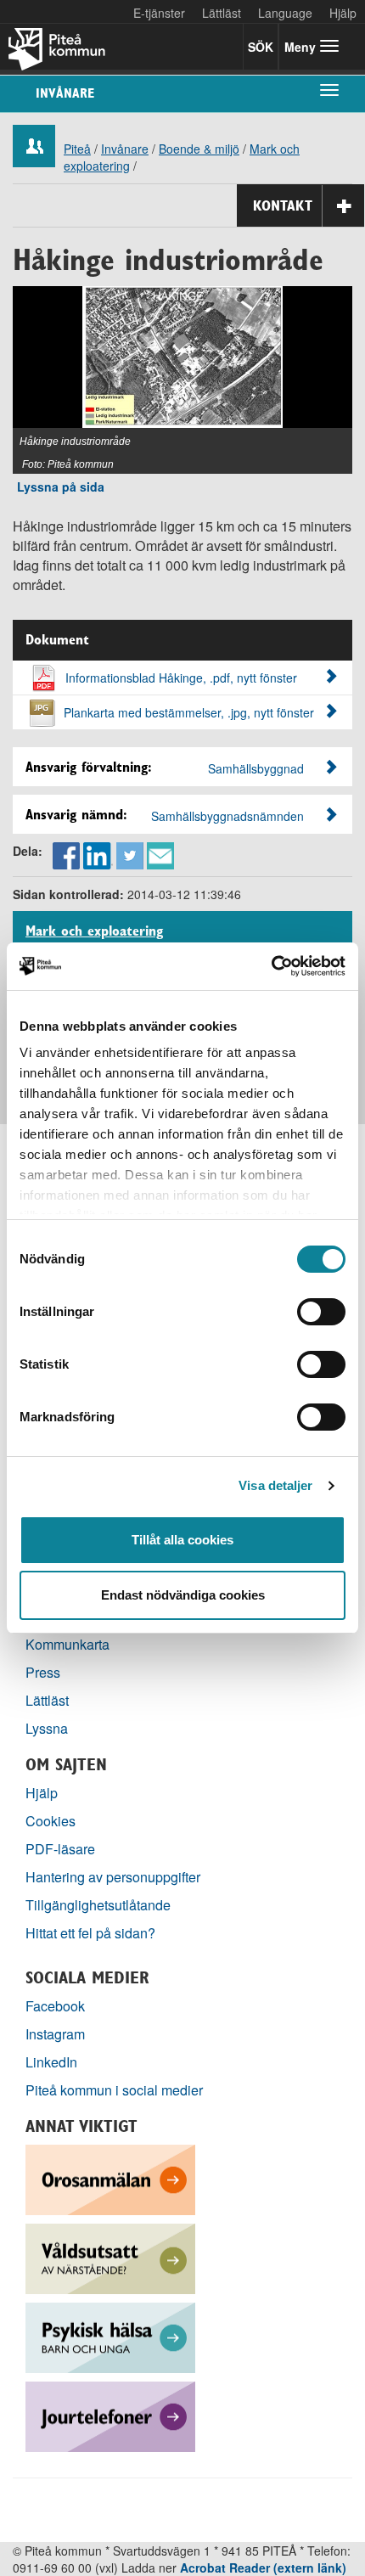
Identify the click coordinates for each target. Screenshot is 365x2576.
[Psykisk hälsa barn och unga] (110, 2336)
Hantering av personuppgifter (113, 1877)
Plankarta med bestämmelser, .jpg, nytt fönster (189, 712)
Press (43, 1672)
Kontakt (283, 205)
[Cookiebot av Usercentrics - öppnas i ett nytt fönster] (271, 966)
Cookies (51, 1821)
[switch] (321, 1312)
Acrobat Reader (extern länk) (263, 2568)
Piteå (77, 149)
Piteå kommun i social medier (114, 2090)
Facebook (55, 2006)
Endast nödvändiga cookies (183, 1595)
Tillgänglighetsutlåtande (98, 1905)
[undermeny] (329, 89)
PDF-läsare (60, 1849)
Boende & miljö (199, 149)
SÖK (261, 47)
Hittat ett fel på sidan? (90, 1933)
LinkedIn (51, 2062)
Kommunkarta (67, 1644)
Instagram (55, 2034)
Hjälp (42, 1793)
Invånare (65, 93)
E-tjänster (159, 13)
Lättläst (222, 13)
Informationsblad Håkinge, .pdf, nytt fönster (181, 678)
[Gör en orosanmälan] (110, 2178)
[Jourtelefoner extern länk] (110, 2415)
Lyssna (47, 1728)
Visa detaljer (275, 1485)
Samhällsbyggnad (256, 768)
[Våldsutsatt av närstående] (110, 2257)
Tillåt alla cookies (182, 1540)
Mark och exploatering (94, 931)
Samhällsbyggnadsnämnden (227, 816)
